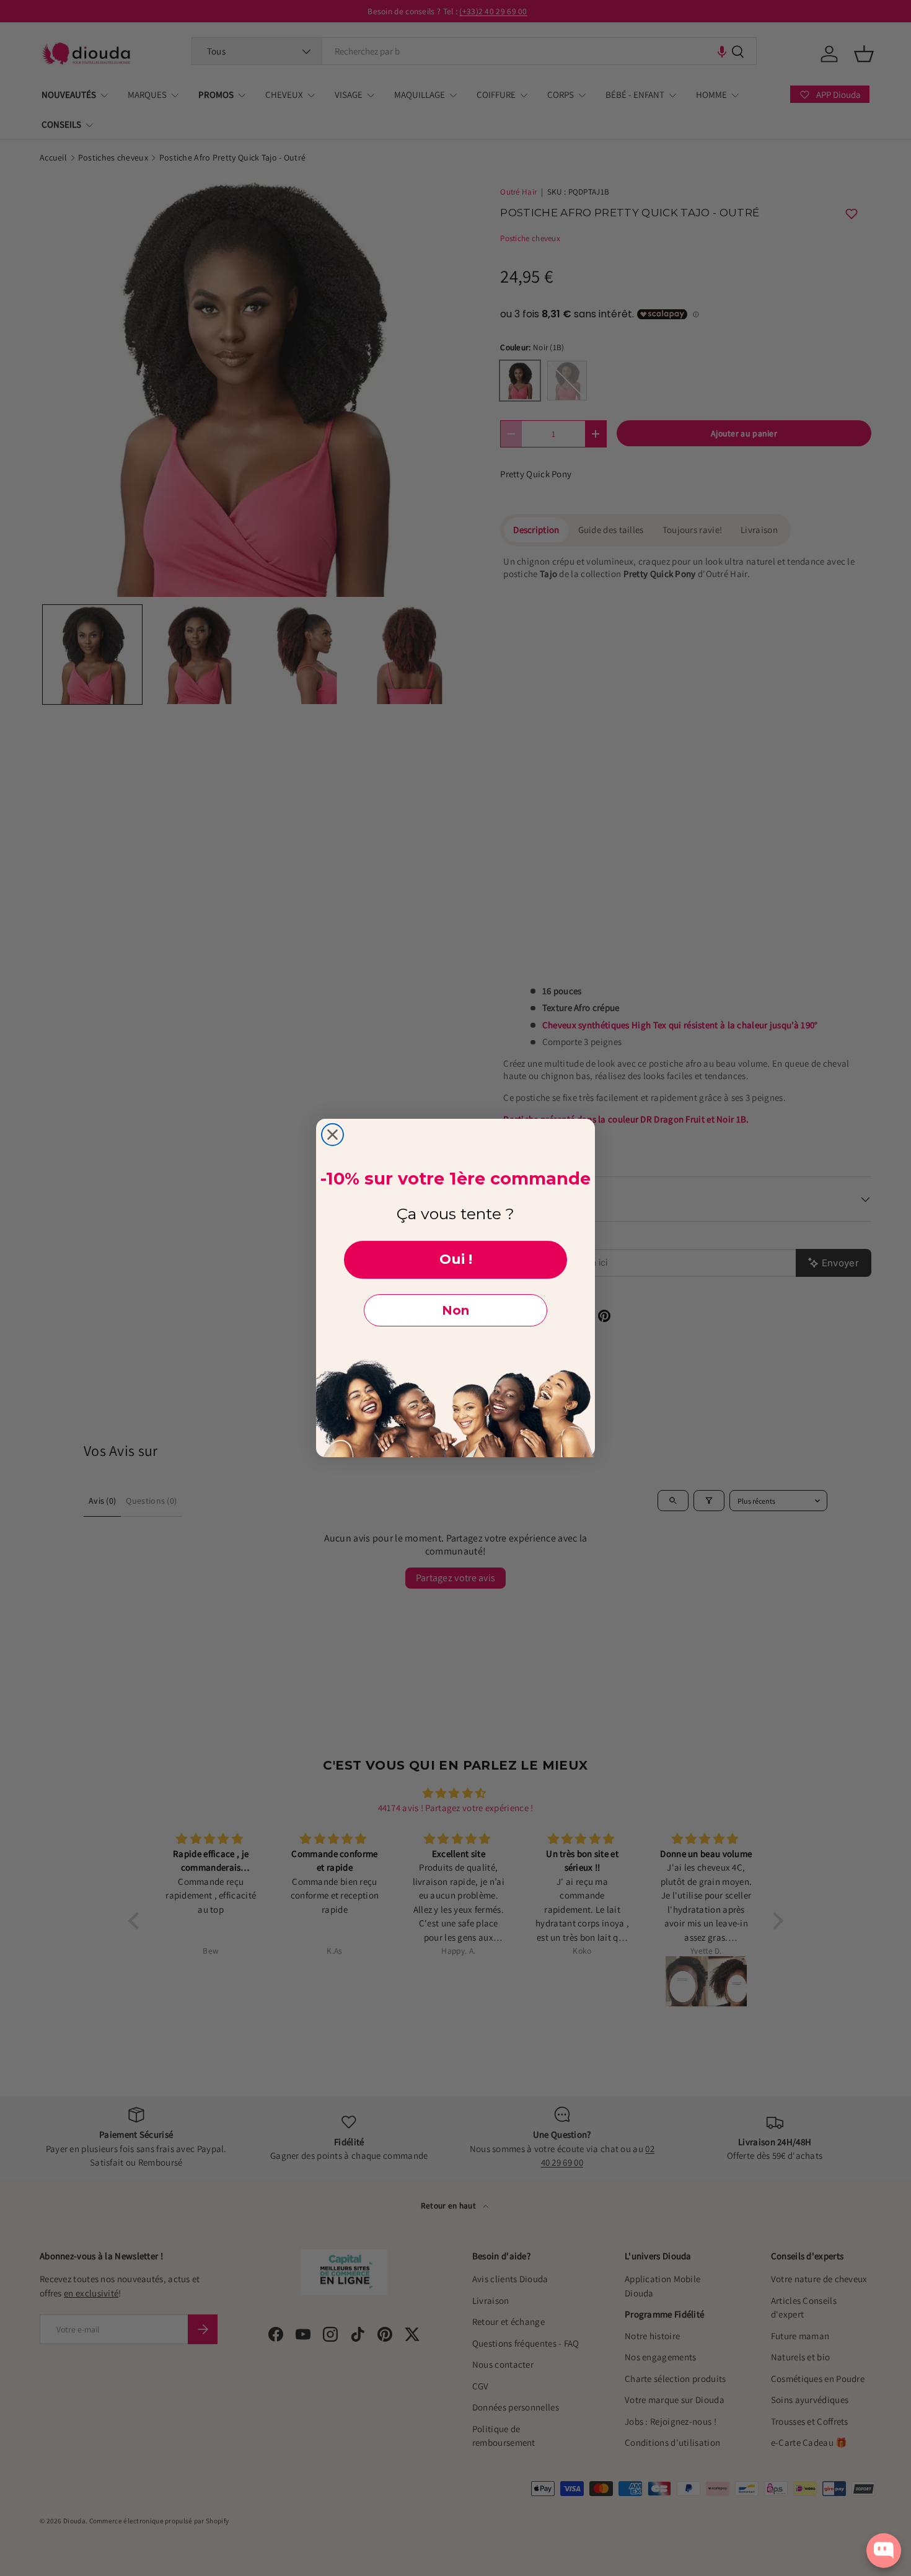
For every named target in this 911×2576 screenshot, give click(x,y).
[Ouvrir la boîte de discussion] (884, 2550)
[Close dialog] (332, 1135)
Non (455, 1310)
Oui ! (456, 1259)
